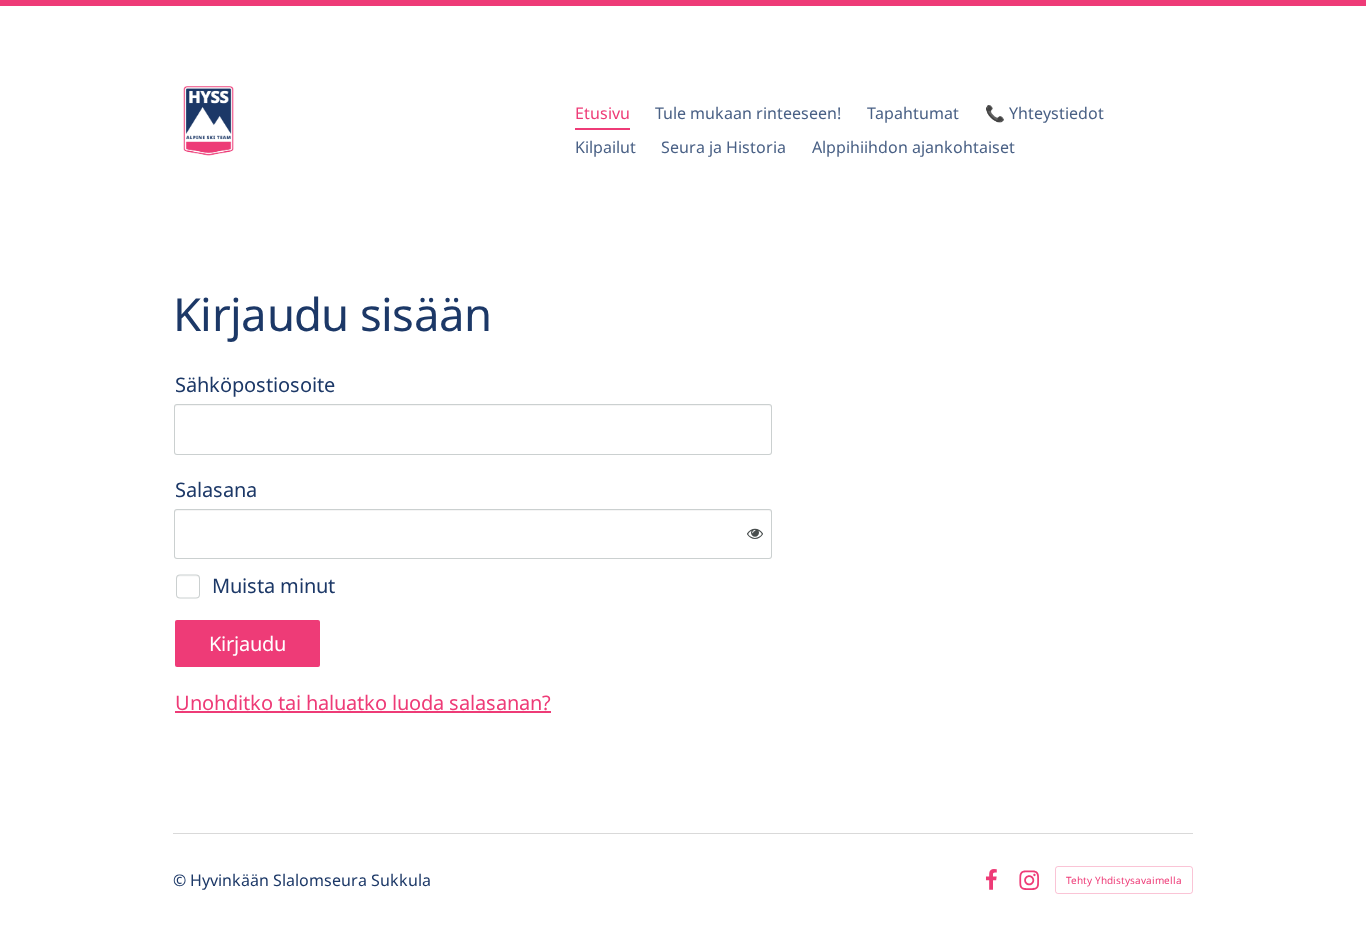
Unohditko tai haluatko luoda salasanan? (363, 702)
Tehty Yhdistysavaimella (1124, 880)
